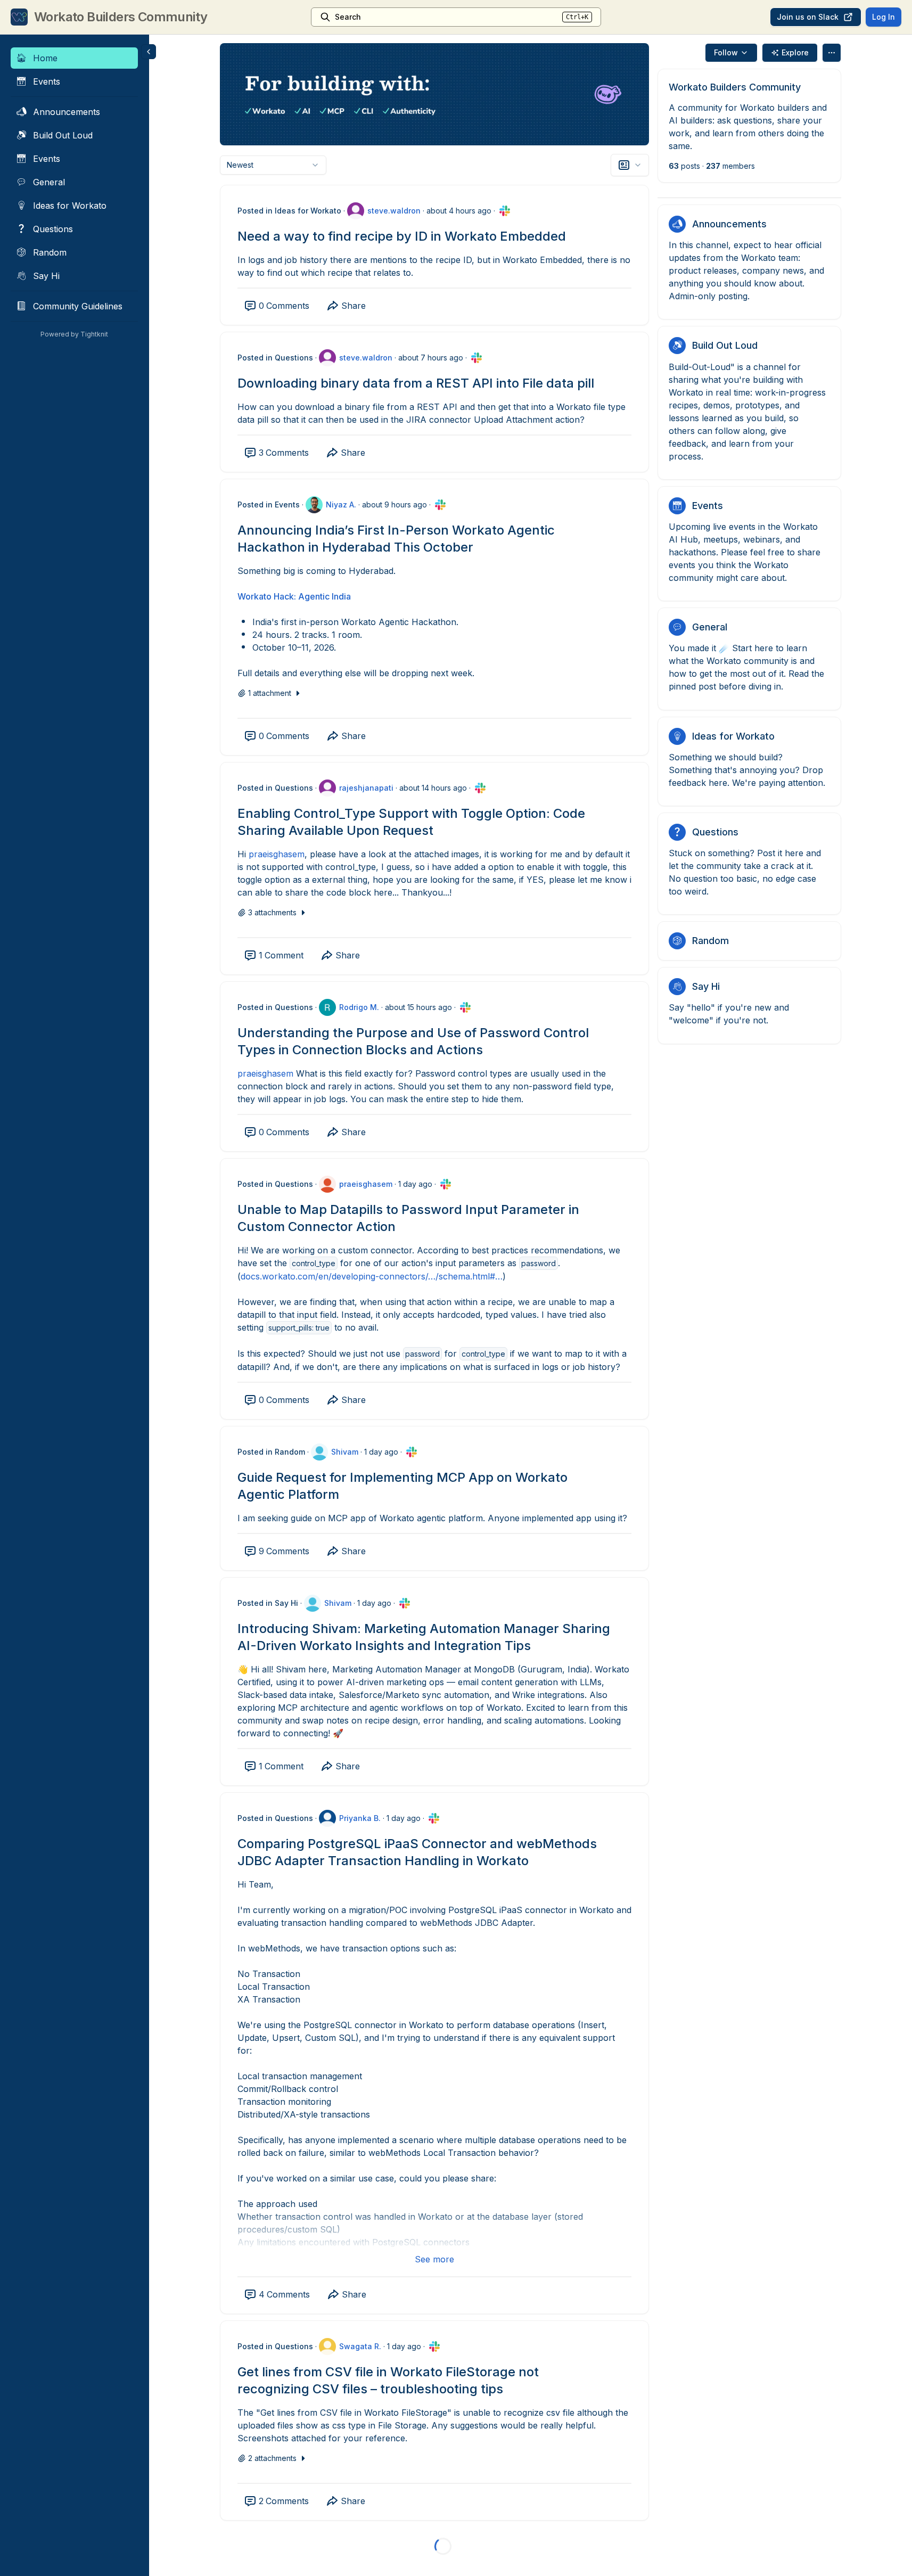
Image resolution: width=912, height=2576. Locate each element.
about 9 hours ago (395, 504)
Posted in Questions (275, 358)
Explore (795, 52)
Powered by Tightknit (74, 334)
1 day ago (415, 1184)
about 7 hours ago (431, 358)
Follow (726, 52)
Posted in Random (271, 1452)
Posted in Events (269, 504)
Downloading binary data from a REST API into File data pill (416, 383)
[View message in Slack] (505, 211)
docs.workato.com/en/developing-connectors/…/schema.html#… (372, 1276)
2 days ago (388, 2553)
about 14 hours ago (433, 788)
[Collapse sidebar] (149, 52)
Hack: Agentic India (311, 596)
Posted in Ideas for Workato (289, 211)
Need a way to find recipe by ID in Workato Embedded (402, 236)
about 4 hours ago (459, 211)
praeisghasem (277, 854)
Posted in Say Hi (268, 1603)
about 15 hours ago (418, 1007)
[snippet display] (630, 165)
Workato (254, 596)
